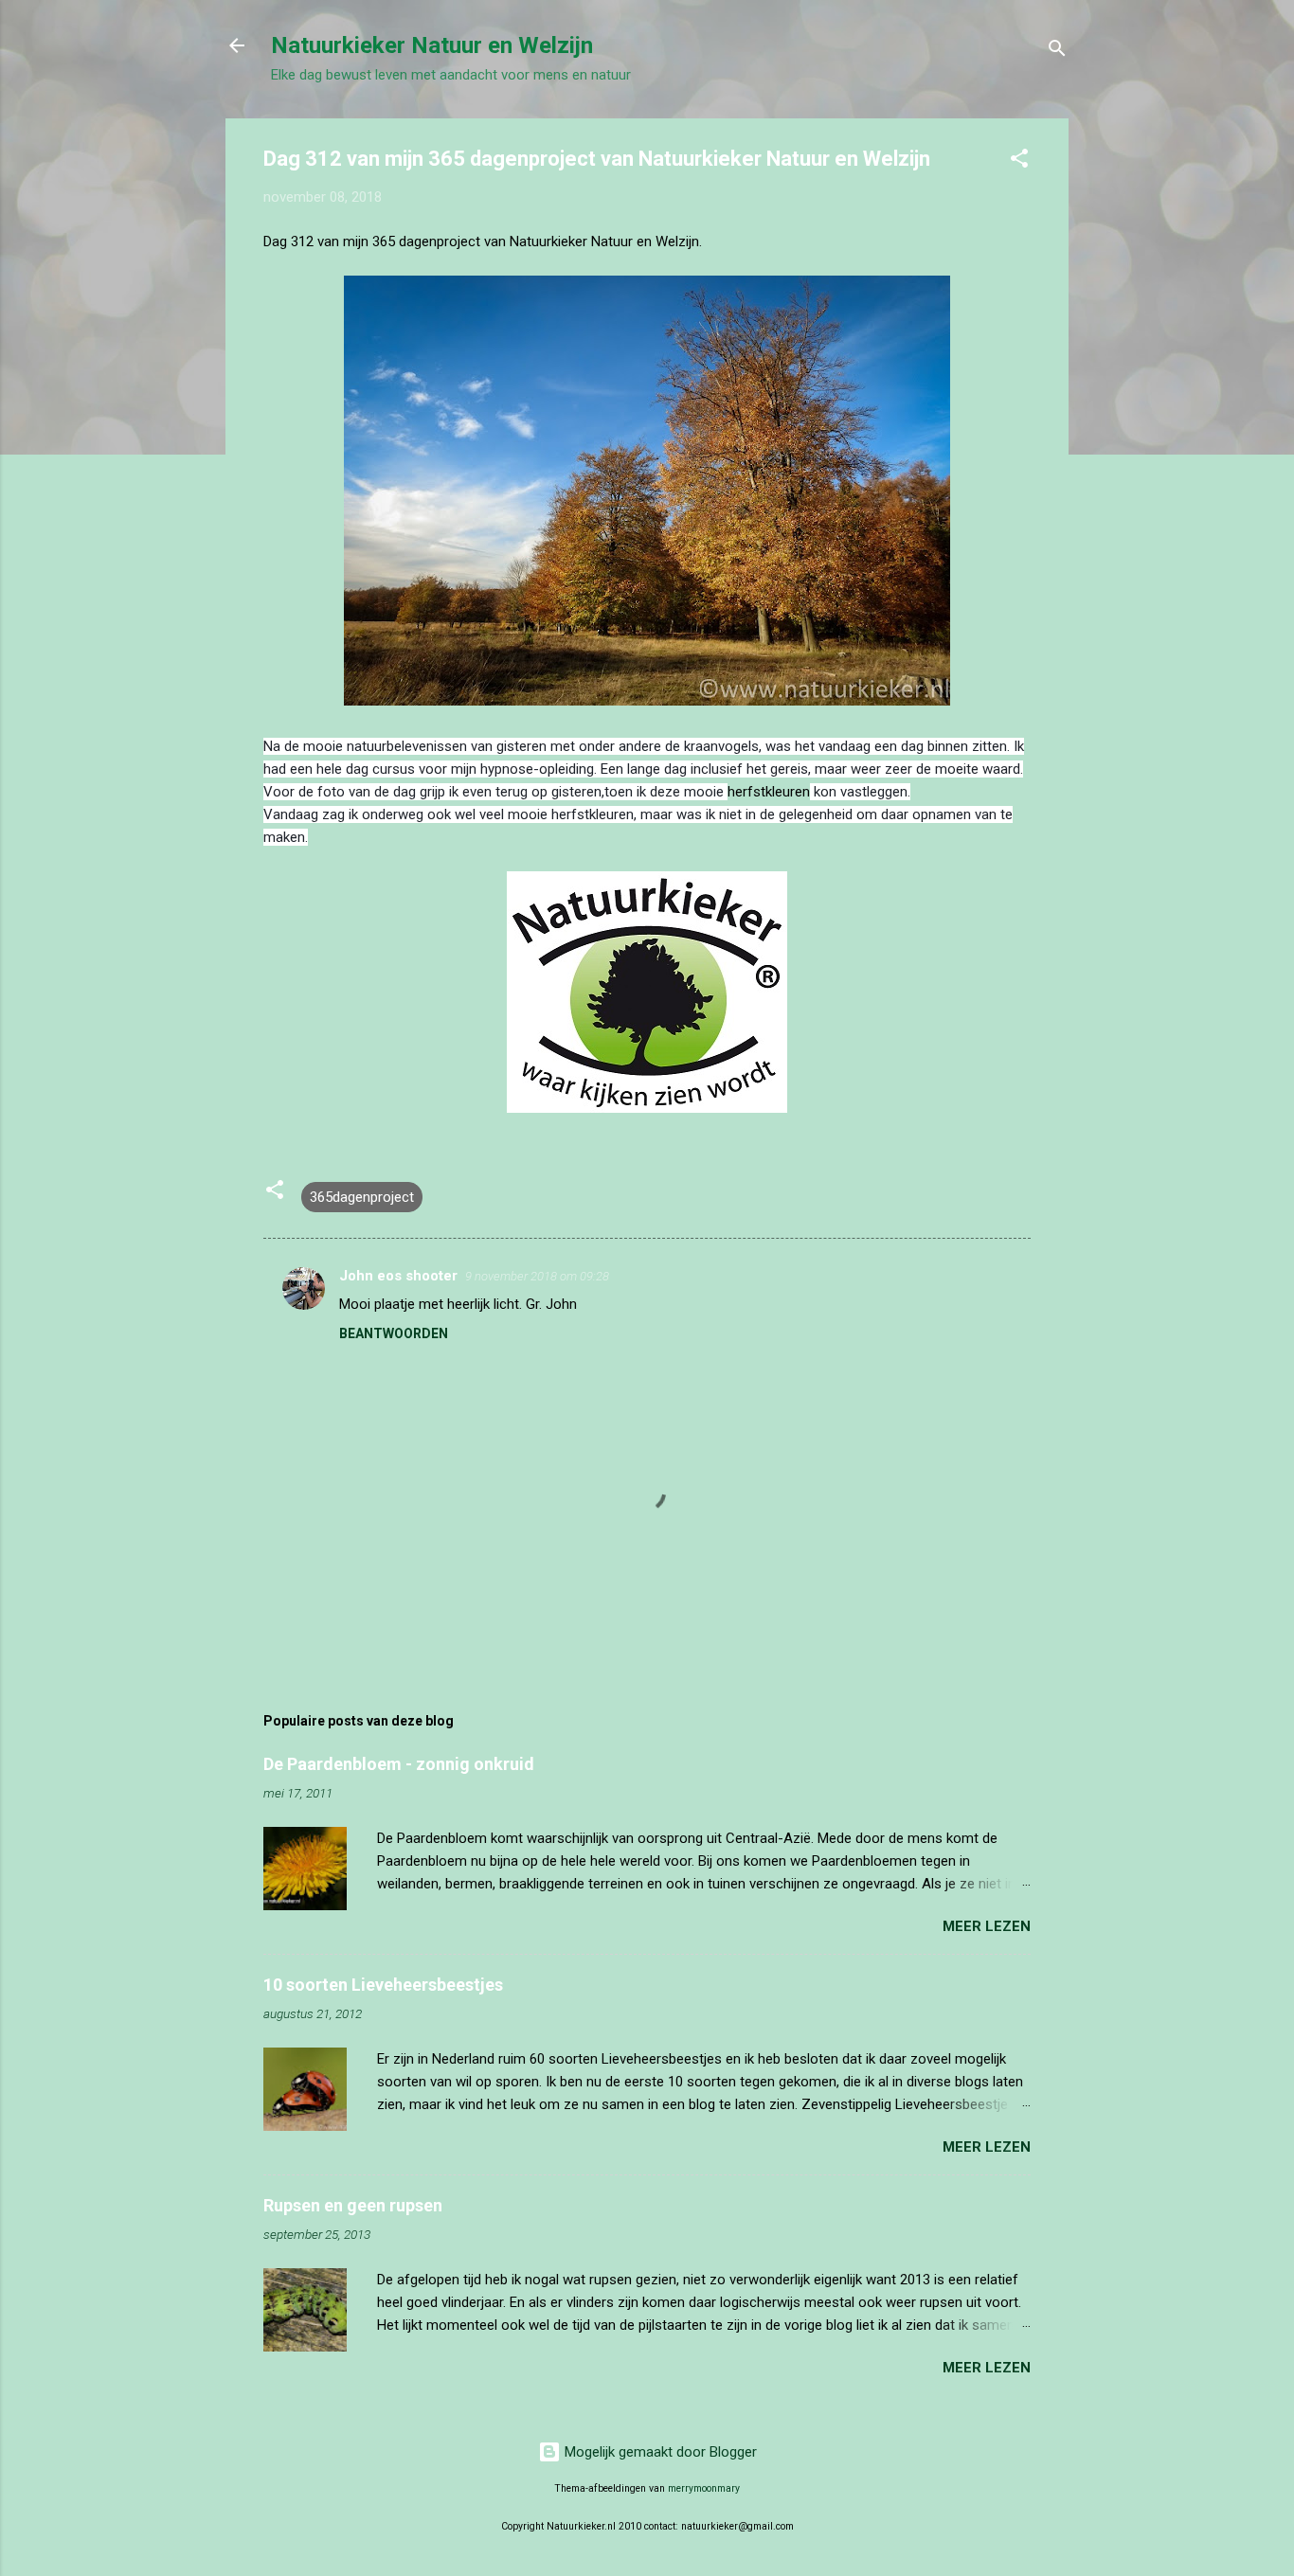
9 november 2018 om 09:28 (537, 1276)
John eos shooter (398, 1276)
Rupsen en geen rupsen (353, 2205)
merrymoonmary (704, 2488)
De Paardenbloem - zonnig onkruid (399, 1764)
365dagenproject (362, 1197)
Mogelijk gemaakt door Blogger (659, 2452)
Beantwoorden (394, 1333)
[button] (1019, 161)
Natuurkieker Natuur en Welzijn (432, 45)
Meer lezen (987, 1926)
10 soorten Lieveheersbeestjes (383, 1985)
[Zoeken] (1057, 52)
